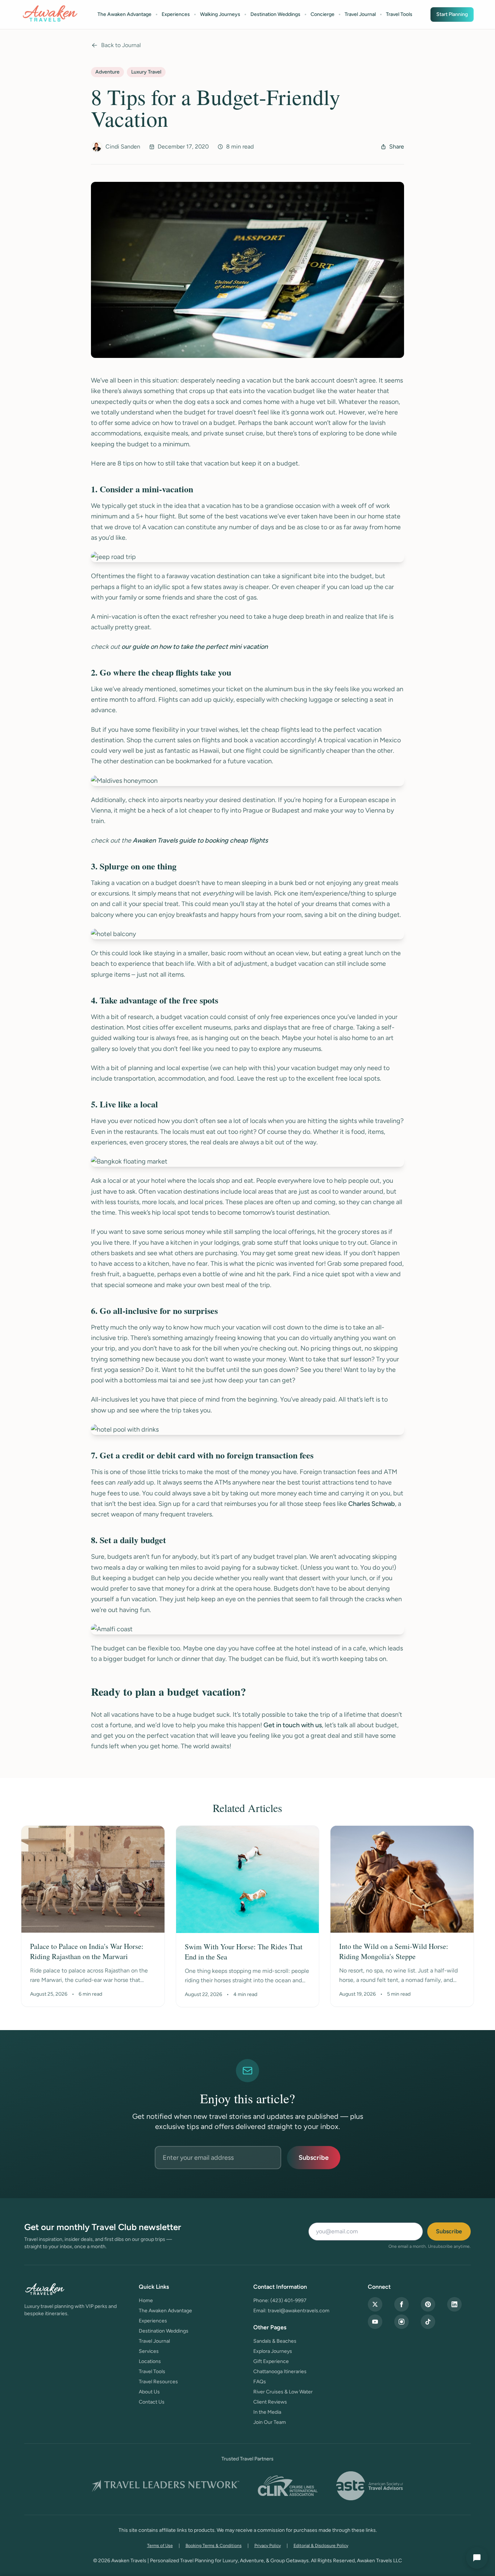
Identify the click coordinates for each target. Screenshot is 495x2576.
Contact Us (152, 2402)
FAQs (260, 2382)
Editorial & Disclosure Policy (321, 2546)
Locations (150, 2361)
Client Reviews (270, 2402)
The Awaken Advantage (124, 14)
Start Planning (452, 14)
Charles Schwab (372, 1504)
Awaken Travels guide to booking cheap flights (200, 840)
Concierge (323, 14)
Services (149, 2351)
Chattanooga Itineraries (280, 2372)
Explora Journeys (273, 2351)
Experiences (176, 14)
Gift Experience (271, 2361)
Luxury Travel (146, 72)
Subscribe (314, 2158)
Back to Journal (121, 45)
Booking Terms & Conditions (214, 2546)
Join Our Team (270, 2422)
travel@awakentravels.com (299, 2311)
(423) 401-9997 (288, 2301)
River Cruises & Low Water (283, 2392)
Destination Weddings (275, 14)
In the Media (267, 2412)
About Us (149, 2392)
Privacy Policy (268, 2546)
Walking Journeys (220, 14)
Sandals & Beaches (275, 2341)
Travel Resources (158, 2382)
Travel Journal (360, 14)
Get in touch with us (293, 1725)
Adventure (107, 72)
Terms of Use (160, 2546)
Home (146, 2301)
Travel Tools (399, 14)
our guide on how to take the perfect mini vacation (195, 647)
